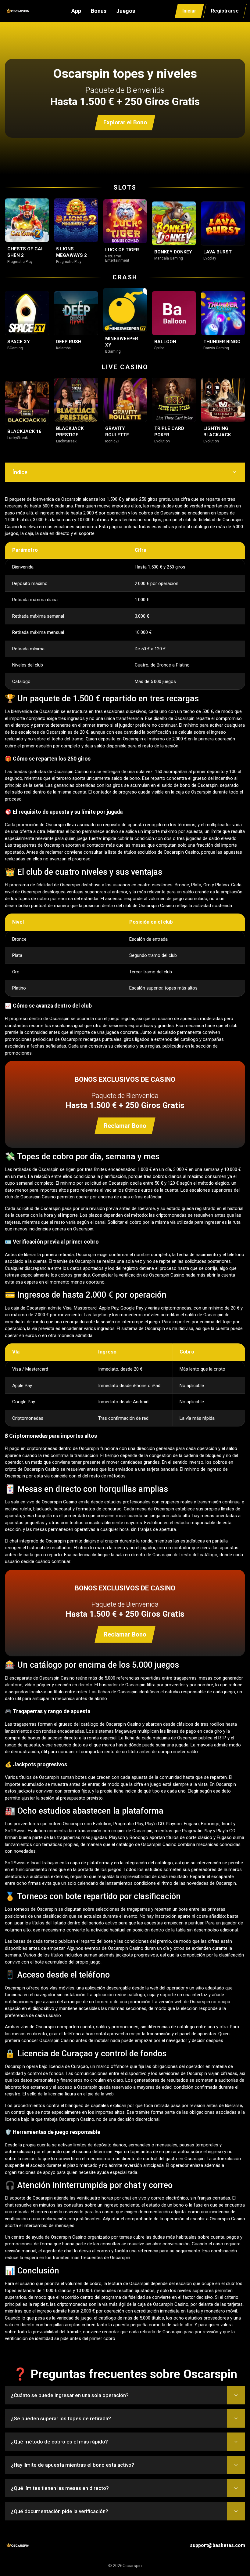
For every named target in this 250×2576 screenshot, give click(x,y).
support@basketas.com (218, 2545)
